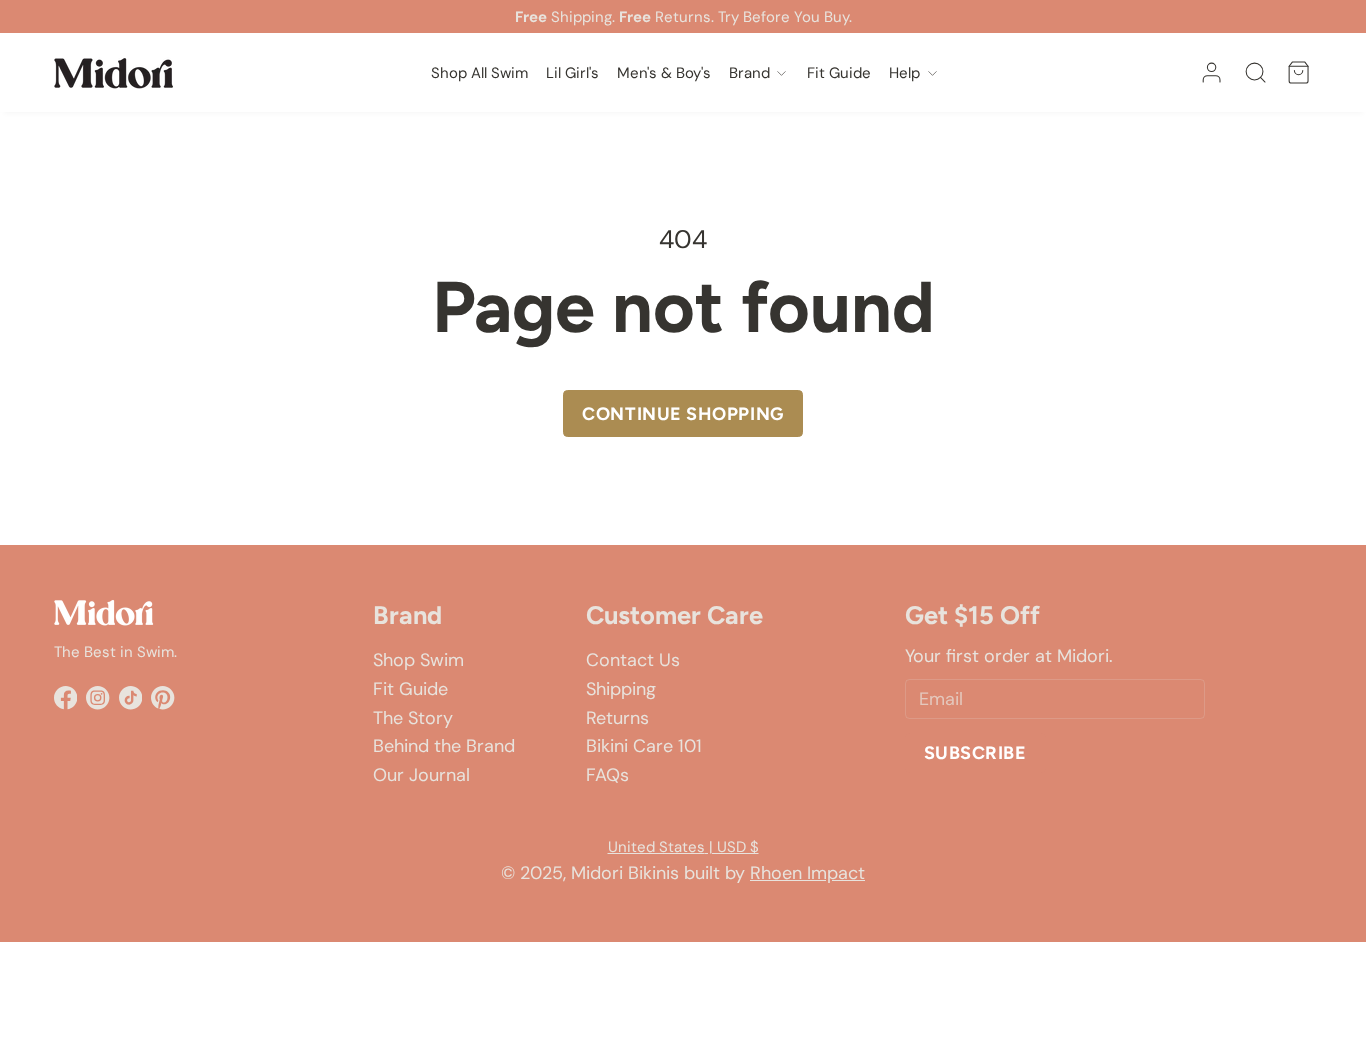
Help (904, 73)
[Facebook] (65, 697)
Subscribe (975, 753)
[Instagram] (97, 697)
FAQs (607, 775)
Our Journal (421, 775)
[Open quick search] (1255, 72)
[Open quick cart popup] (1298, 72)
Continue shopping (682, 414)
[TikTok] (130, 697)
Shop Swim (418, 660)
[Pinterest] (162, 697)
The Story (413, 718)
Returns (617, 718)
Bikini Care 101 (644, 746)
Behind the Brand (444, 746)
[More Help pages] (932, 72)
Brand (749, 73)
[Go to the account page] (1211, 72)
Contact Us (633, 660)
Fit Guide (410, 689)
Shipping (621, 689)
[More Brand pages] (781, 72)
